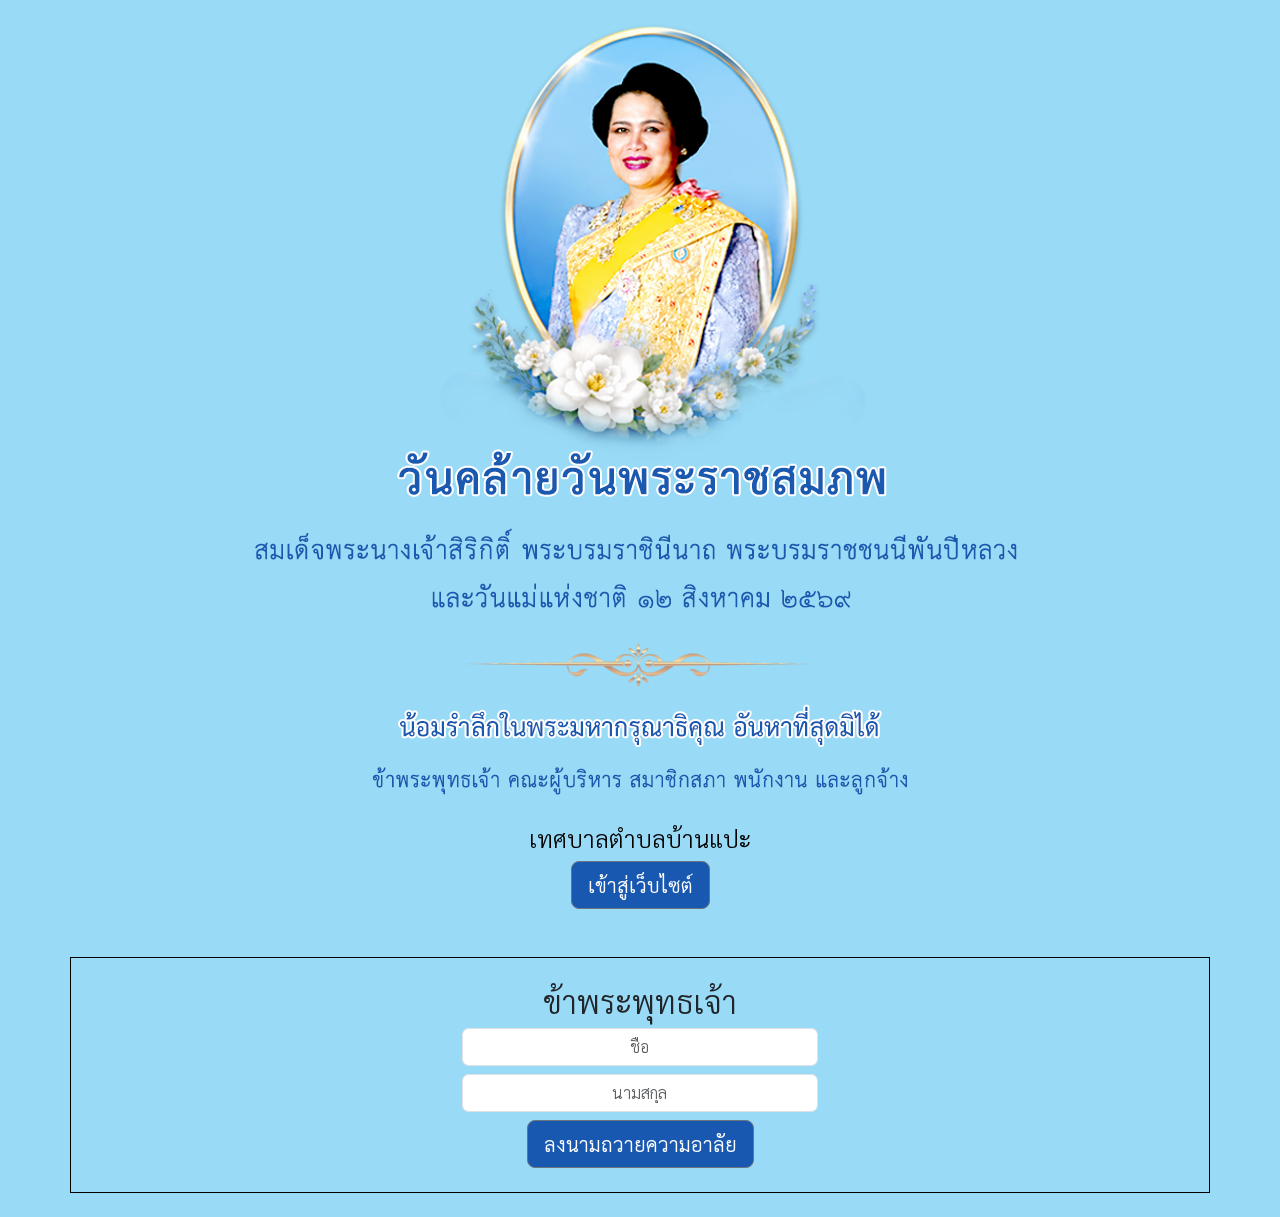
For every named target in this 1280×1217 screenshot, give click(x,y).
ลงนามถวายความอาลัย (640, 1144)
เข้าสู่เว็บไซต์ (640, 885)
